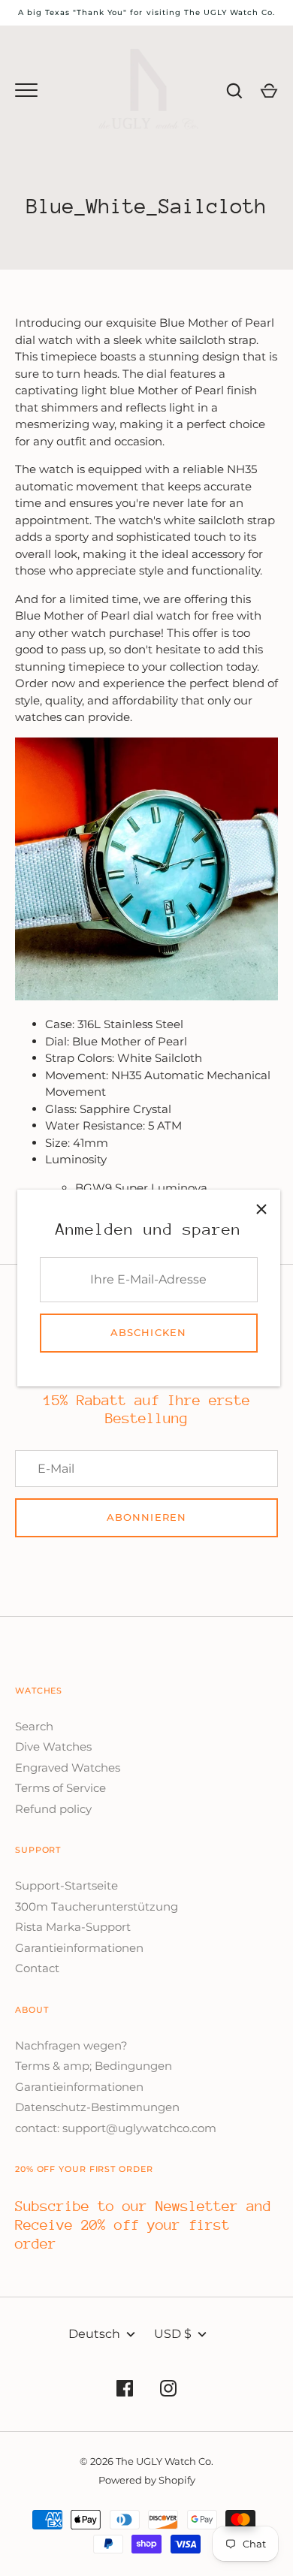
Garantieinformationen (79, 1948)
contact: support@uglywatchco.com (116, 2128)
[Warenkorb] (269, 91)
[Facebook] (125, 2391)
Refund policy (53, 1809)
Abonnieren (146, 1517)
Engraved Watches (68, 1768)
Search (34, 1726)
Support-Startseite (66, 1885)
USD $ (173, 2334)
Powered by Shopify (147, 2480)
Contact (37, 1968)
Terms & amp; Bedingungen (94, 2066)
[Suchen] (234, 91)
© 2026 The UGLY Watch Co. (146, 2461)
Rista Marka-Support (73, 1927)
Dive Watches (53, 1746)
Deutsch (94, 2334)
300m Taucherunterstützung (97, 1906)
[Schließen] (261, 1208)
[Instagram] (168, 2391)
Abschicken (148, 1332)
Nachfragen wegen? (71, 2045)
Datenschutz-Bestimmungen (97, 2107)
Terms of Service (60, 1788)
